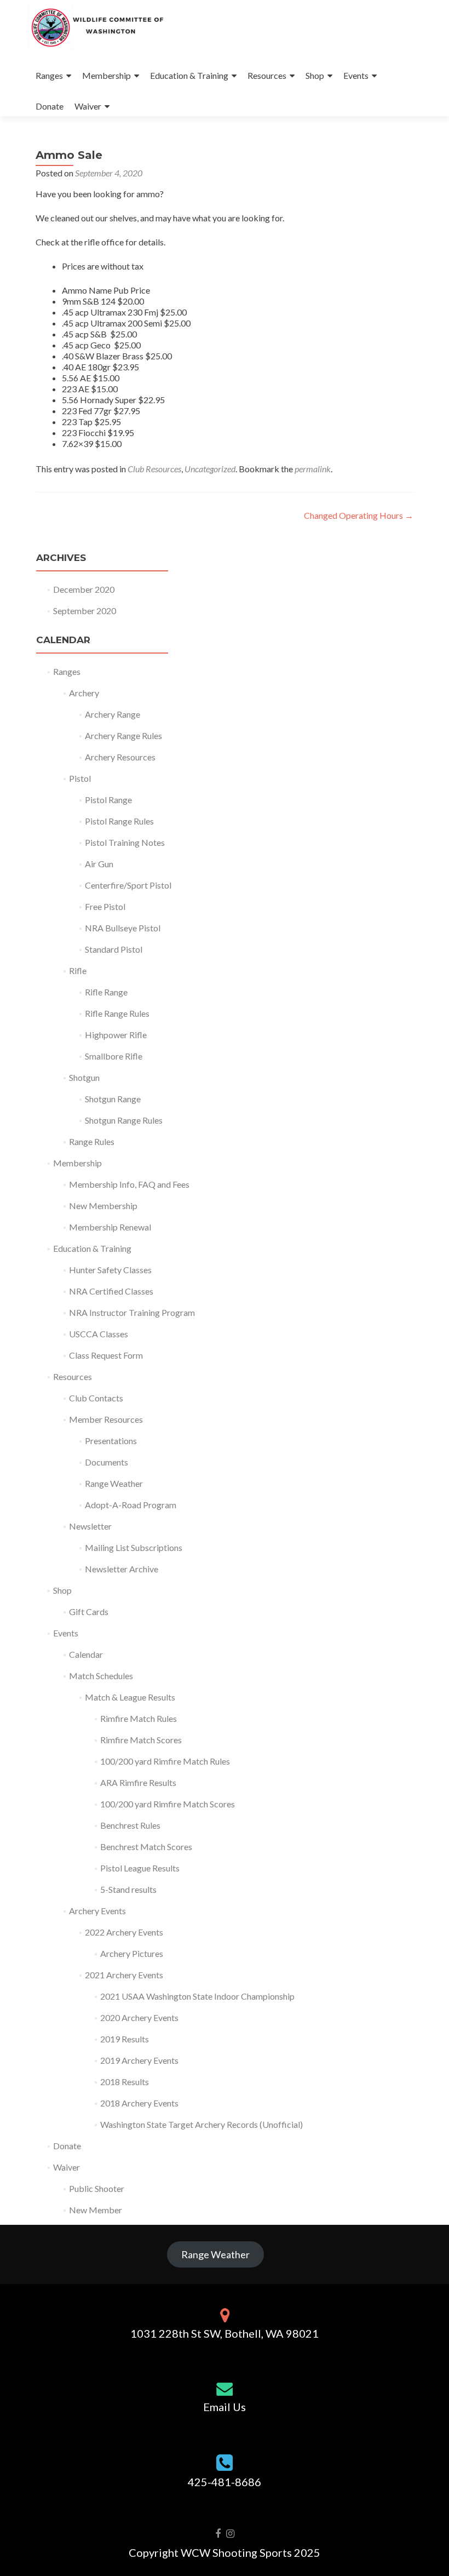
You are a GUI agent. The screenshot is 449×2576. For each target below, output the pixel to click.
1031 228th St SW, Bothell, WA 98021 (225, 2333)
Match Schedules (101, 1676)
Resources (267, 75)
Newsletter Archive (122, 1569)
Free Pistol (105, 906)
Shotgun (84, 1077)
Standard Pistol (114, 949)
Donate (50, 106)
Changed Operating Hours (359, 515)
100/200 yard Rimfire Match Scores (168, 1804)
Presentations (111, 1441)
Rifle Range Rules (117, 1013)
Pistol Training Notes (125, 842)
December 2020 (84, 589)
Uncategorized (210, 469)
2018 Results (125, 2082)
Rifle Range (106, 992)
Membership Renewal (110, 1227)
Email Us (225, 2407)
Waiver (88, 106)
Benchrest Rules (130, 1825)
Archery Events (97, 1911)
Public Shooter (97, 2188)
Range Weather (114, 1483)
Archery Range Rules (123, 735)
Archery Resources (120, 757)
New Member (96, 2210)
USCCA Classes (99, 1334)
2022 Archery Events (124, 1932)
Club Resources (154, 469)
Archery (84, 693)
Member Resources (106, 1419)
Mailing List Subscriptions (134, 1547)
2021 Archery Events (124, 1975)
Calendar (86, 1654)
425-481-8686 (225, 2482)
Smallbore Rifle (114, 1056)
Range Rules (92, 1141)
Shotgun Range (113, 1099)
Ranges (49, 75)
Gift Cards (89, 1612)
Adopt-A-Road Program (131, 1505)
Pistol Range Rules (119, 821)
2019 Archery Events (139, 2060)
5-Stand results (128, 1889)
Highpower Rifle (116, 1035)
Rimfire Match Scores (141, 1740)
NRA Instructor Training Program (132, 1312)
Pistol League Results (140, 1868)
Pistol (80, 778)
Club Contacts (96, 1398)
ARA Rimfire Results (138, 1782)
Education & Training (189, 75)
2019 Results (125, 2039)
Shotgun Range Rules (124, 1120)
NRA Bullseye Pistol (123, 928)
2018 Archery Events (139, 2103)
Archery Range (113, 714)
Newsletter (90, 1526)
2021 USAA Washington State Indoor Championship (197, 1996)
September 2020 (85, 611)
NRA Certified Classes (111, 1291)
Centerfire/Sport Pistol (128, 885)
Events (356, 75)
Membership (107, 75)
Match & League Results (130, 1697)
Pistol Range (108, 800)
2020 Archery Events (139, 2017)
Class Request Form (106, 1355)
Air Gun (99, 864)
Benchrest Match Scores (146, 1847)
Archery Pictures (132, 1953)
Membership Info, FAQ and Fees (129, 1184)
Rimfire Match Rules (139, 1718)
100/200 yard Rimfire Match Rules (165, 1761)
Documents (107, 1462)
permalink (313, 469)
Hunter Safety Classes (110, 1270)
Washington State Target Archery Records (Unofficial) (202, 2124)
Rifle (78, 971)
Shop (315, 75)
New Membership (103, 1206)
